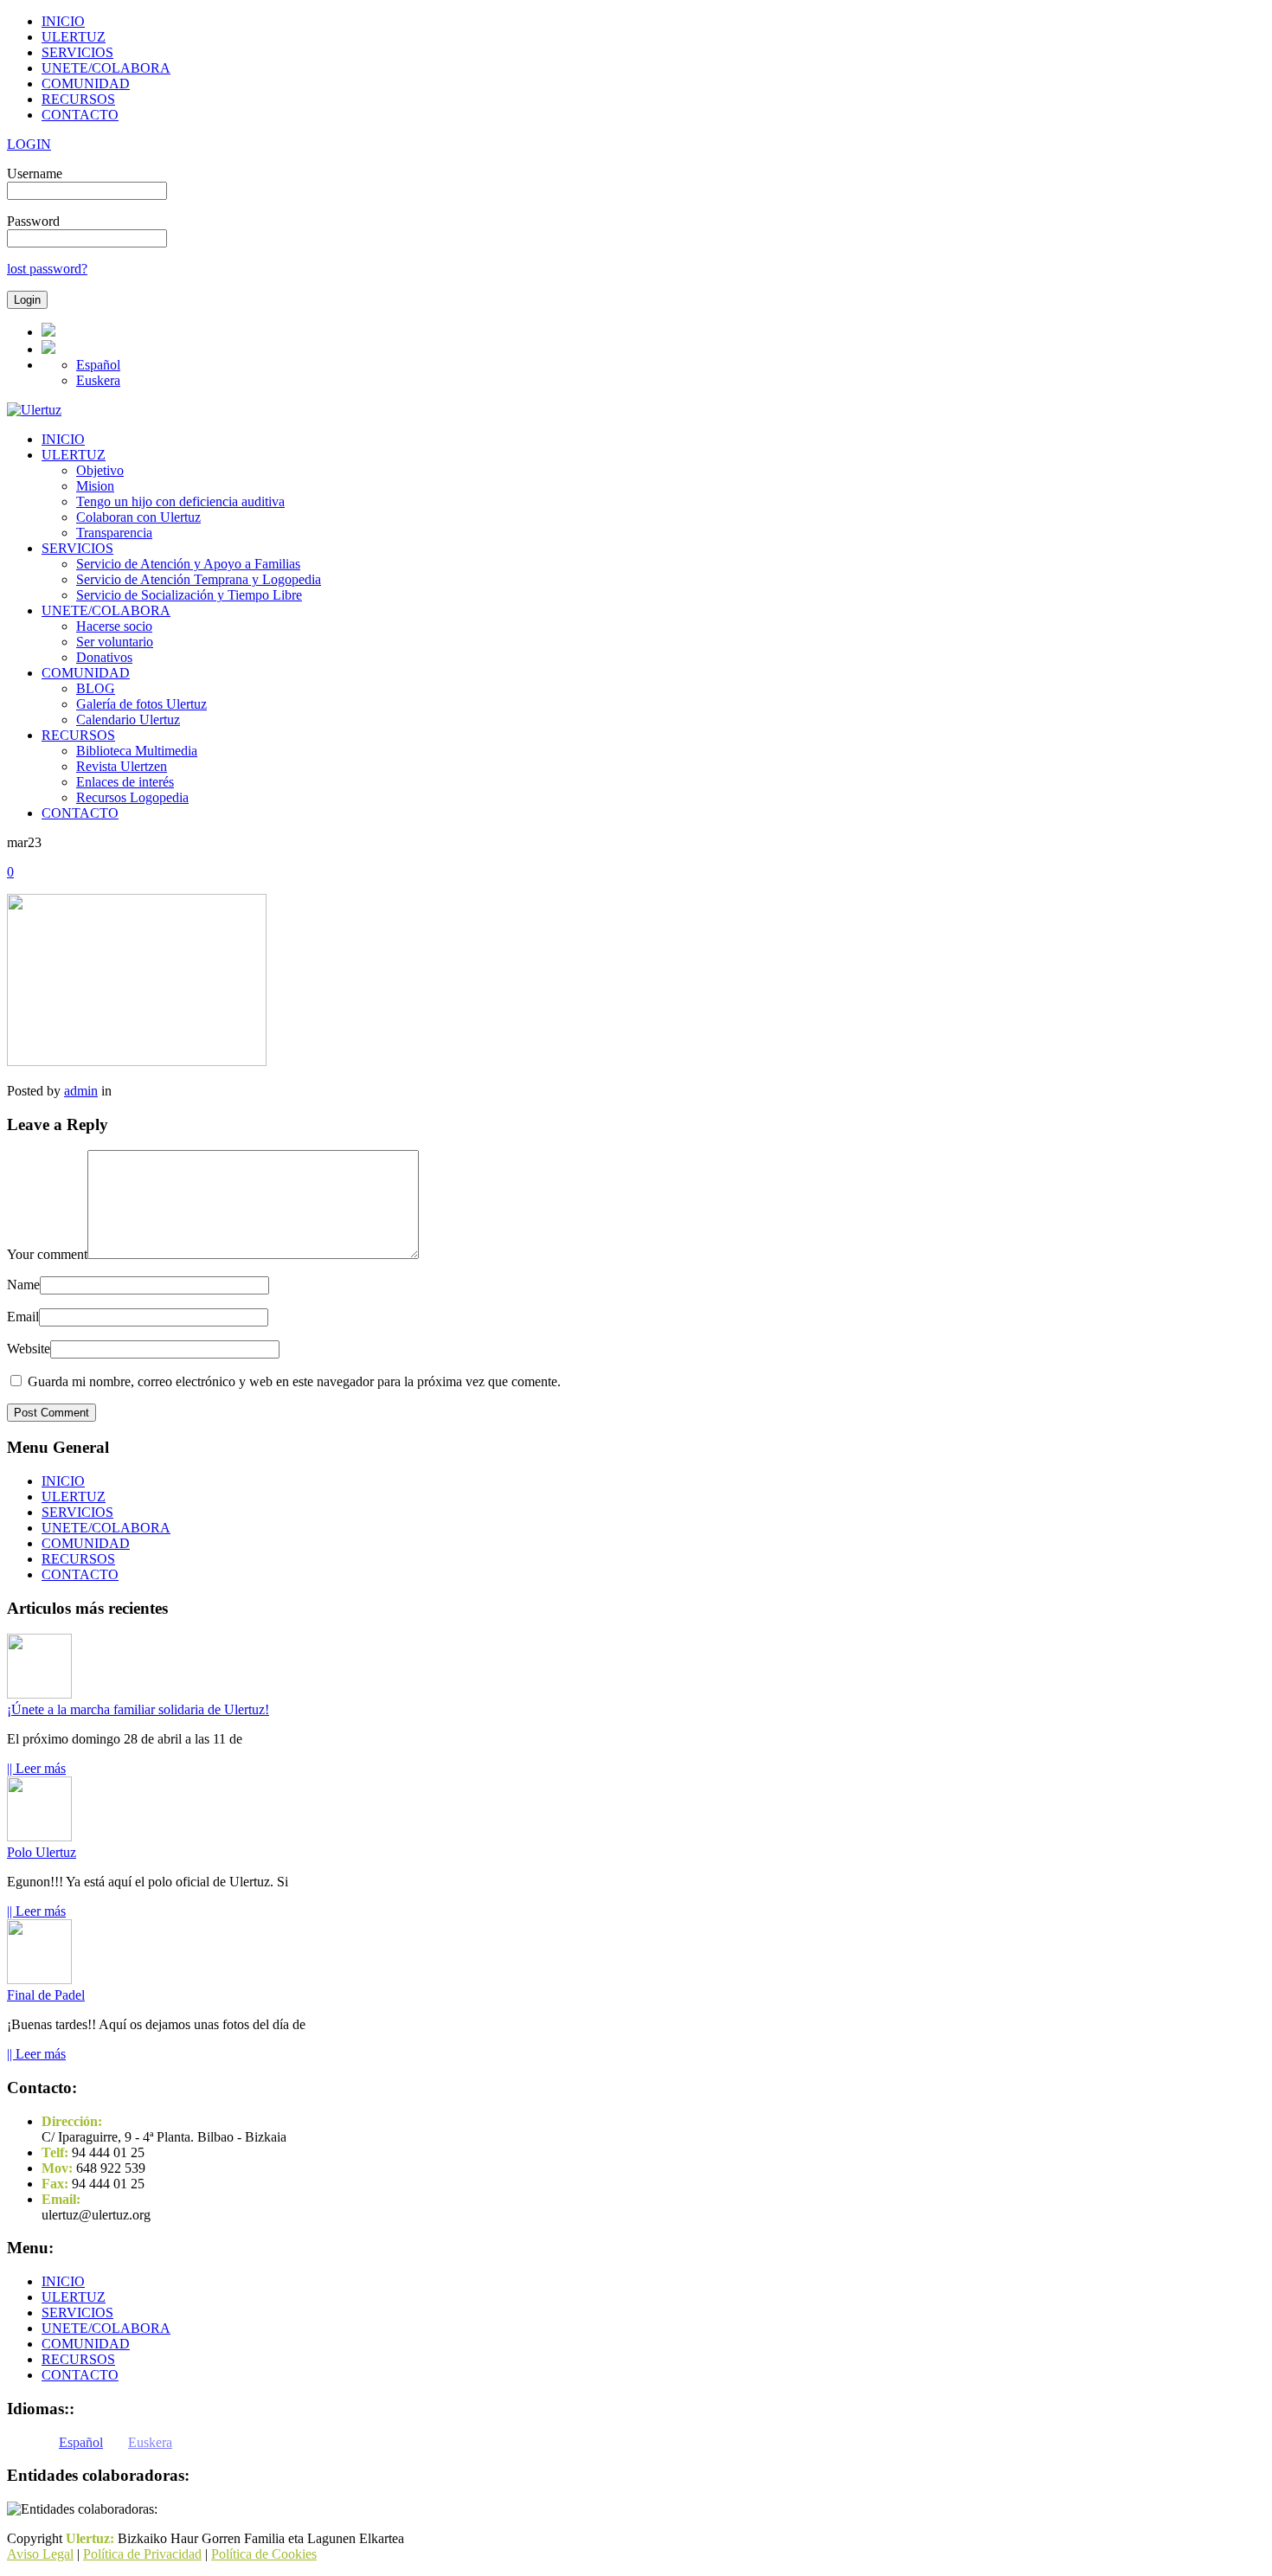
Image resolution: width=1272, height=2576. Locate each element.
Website (29, 1349)
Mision (95, 486)
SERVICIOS (77, 52)
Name (23, 1285)
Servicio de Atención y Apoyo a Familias (188, 564)
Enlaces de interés (125, 782)
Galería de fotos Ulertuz (141, 704)
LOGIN (29, 144)
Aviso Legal (40, 2554)
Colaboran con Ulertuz (138, 517)
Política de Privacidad (142, 2554)
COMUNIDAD (86, 84)
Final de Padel (46, 1995)
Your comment (47, 1254)
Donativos (104, 657)
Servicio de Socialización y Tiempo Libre (189, 595)
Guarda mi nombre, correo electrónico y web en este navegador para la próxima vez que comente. (294, 1381)
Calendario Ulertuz (128, 719)
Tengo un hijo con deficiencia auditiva (180, 501)
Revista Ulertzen (122, 766)
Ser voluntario (115, 642)
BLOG (96, 688)
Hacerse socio (114, 626)
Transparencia (114, 533)
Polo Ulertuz (42, 1852)
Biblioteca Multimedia (137, 751)
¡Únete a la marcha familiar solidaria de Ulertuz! (138, 1709)
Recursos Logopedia (132, 797)
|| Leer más (36, 1768)
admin (81, 1091)
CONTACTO (80, 115)
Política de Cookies (264, 2554)
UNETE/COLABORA (106, 68)
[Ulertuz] (34, 410)
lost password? (47, 269)
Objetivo (100, 470)
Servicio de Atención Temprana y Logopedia (199, 579)
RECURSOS (78, 99)
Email (23, 1317)
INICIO (63, 21)
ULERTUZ (74, 37)
